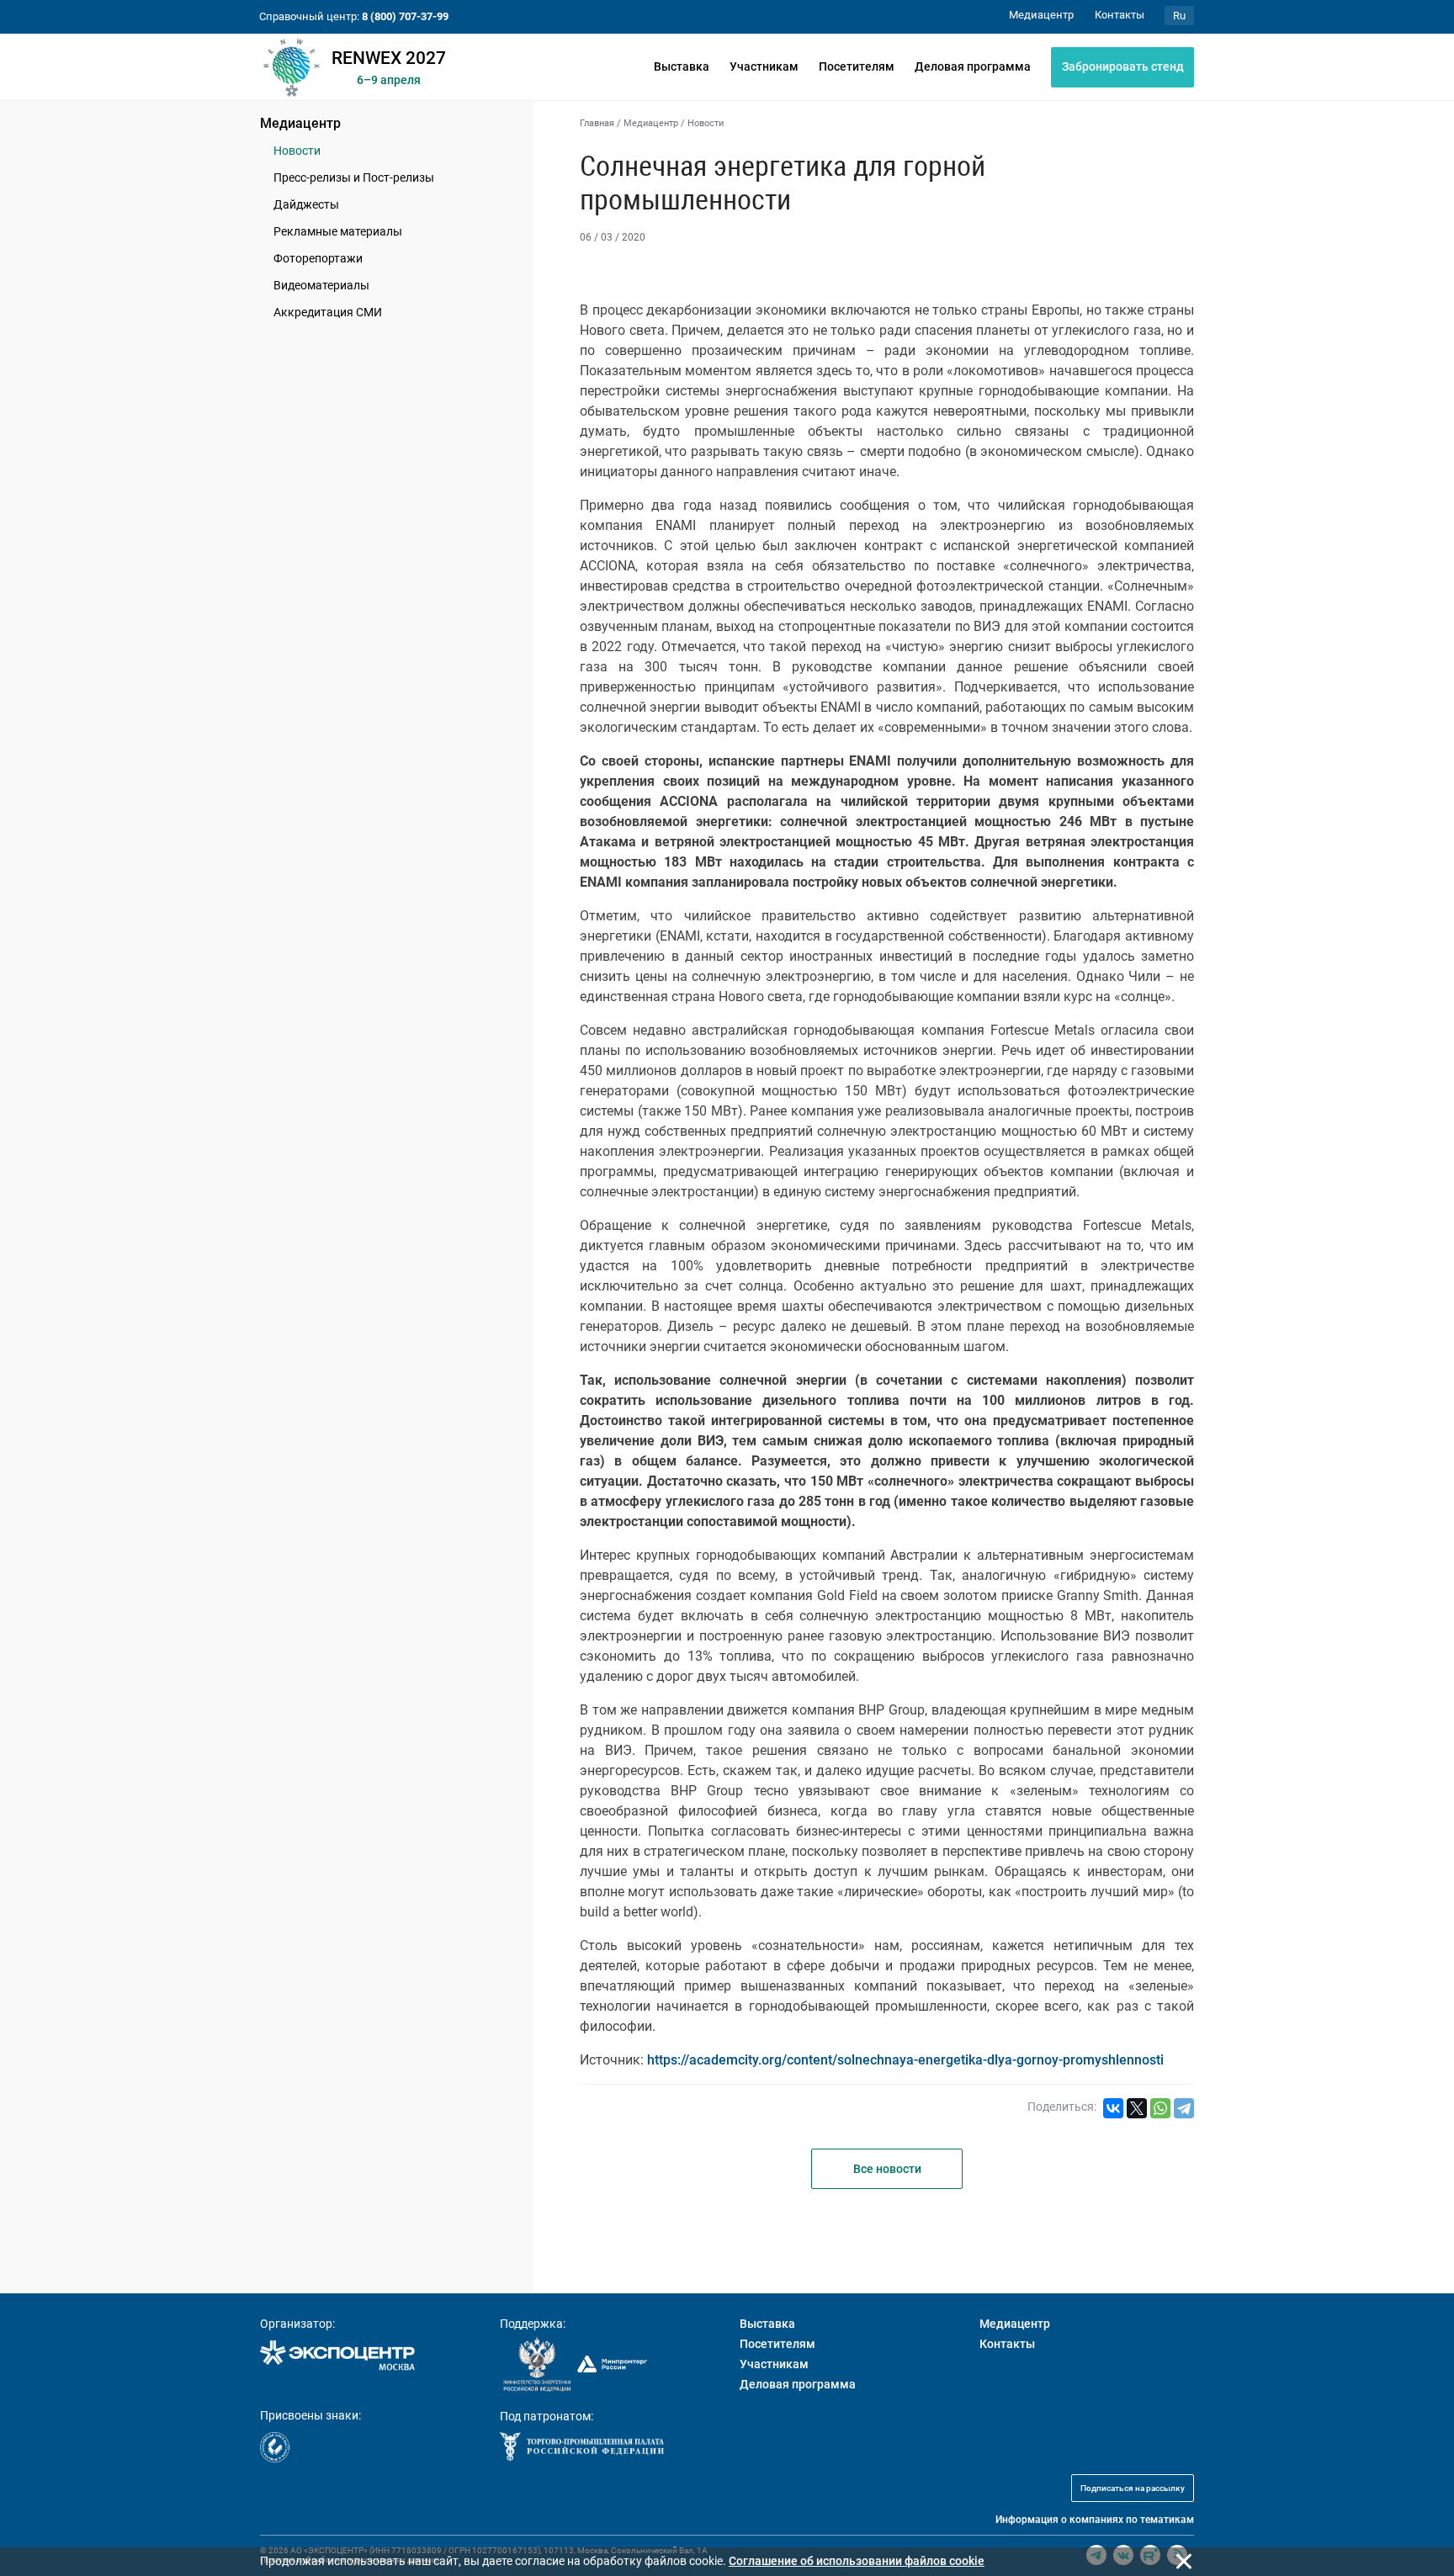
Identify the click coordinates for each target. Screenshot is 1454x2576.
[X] (1137, 2108)
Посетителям (857, 66)
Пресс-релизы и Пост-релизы (354, 178)
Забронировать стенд (1123, 66)
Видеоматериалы (321, 285)
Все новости (887, 2169)
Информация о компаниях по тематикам (1095, 2520)
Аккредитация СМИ (328, 312)
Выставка (682, 66)
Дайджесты (306, 204)
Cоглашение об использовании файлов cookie (857, 2561)
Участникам (764, 66)
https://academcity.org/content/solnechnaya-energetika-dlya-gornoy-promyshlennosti (905, 2060)
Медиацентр (300, 123)
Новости (297, 151)
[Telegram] (1184, 2108)
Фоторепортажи (318, 258)
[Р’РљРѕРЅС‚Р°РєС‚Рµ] (1113, 2108)
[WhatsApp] (1160, 2108)
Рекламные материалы (338, 231)
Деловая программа (973, 66)
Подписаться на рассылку (1133, 2488)
